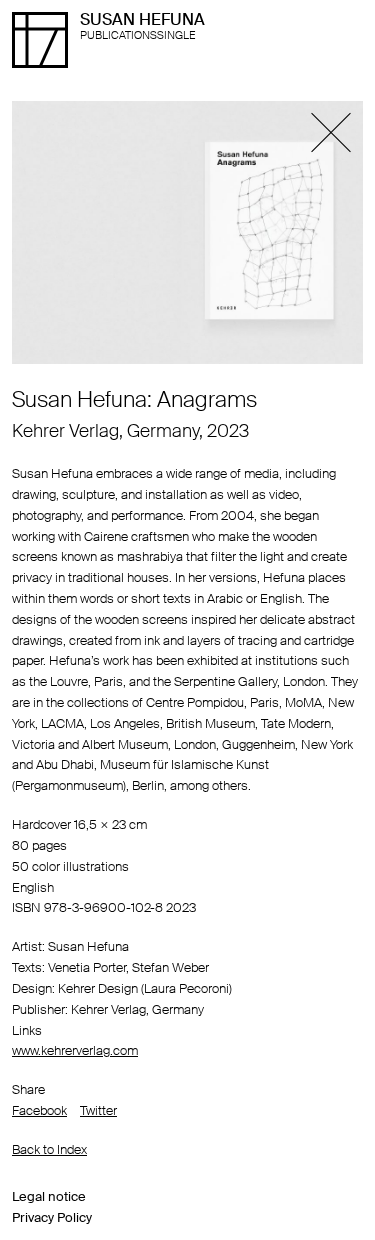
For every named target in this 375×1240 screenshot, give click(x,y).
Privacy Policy (52, 1217)
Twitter (98, 1110)
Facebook (39, 1110)
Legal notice (49, 1196)
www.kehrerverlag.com (75, 1050)
